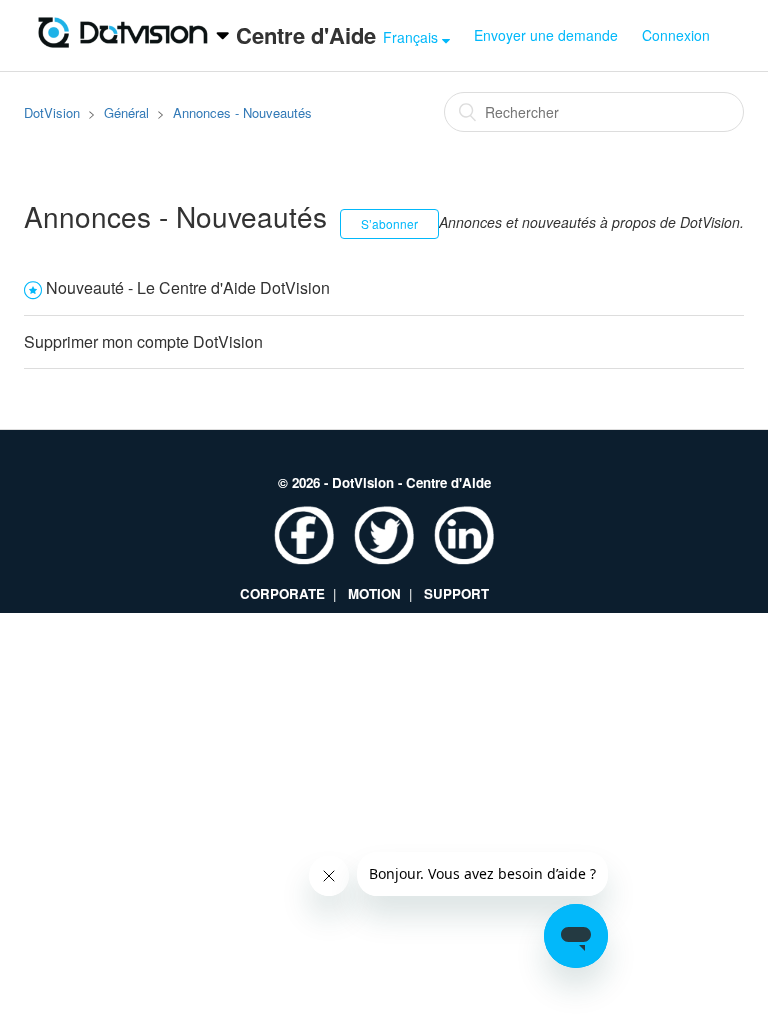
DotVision (52, 112)
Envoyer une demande (546, 35)
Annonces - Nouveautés (242, 112)
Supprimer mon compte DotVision (143, 341)
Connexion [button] (676, 35)
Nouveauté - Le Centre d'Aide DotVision (188, 287)
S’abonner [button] (389, 223)
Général (126, 112)
